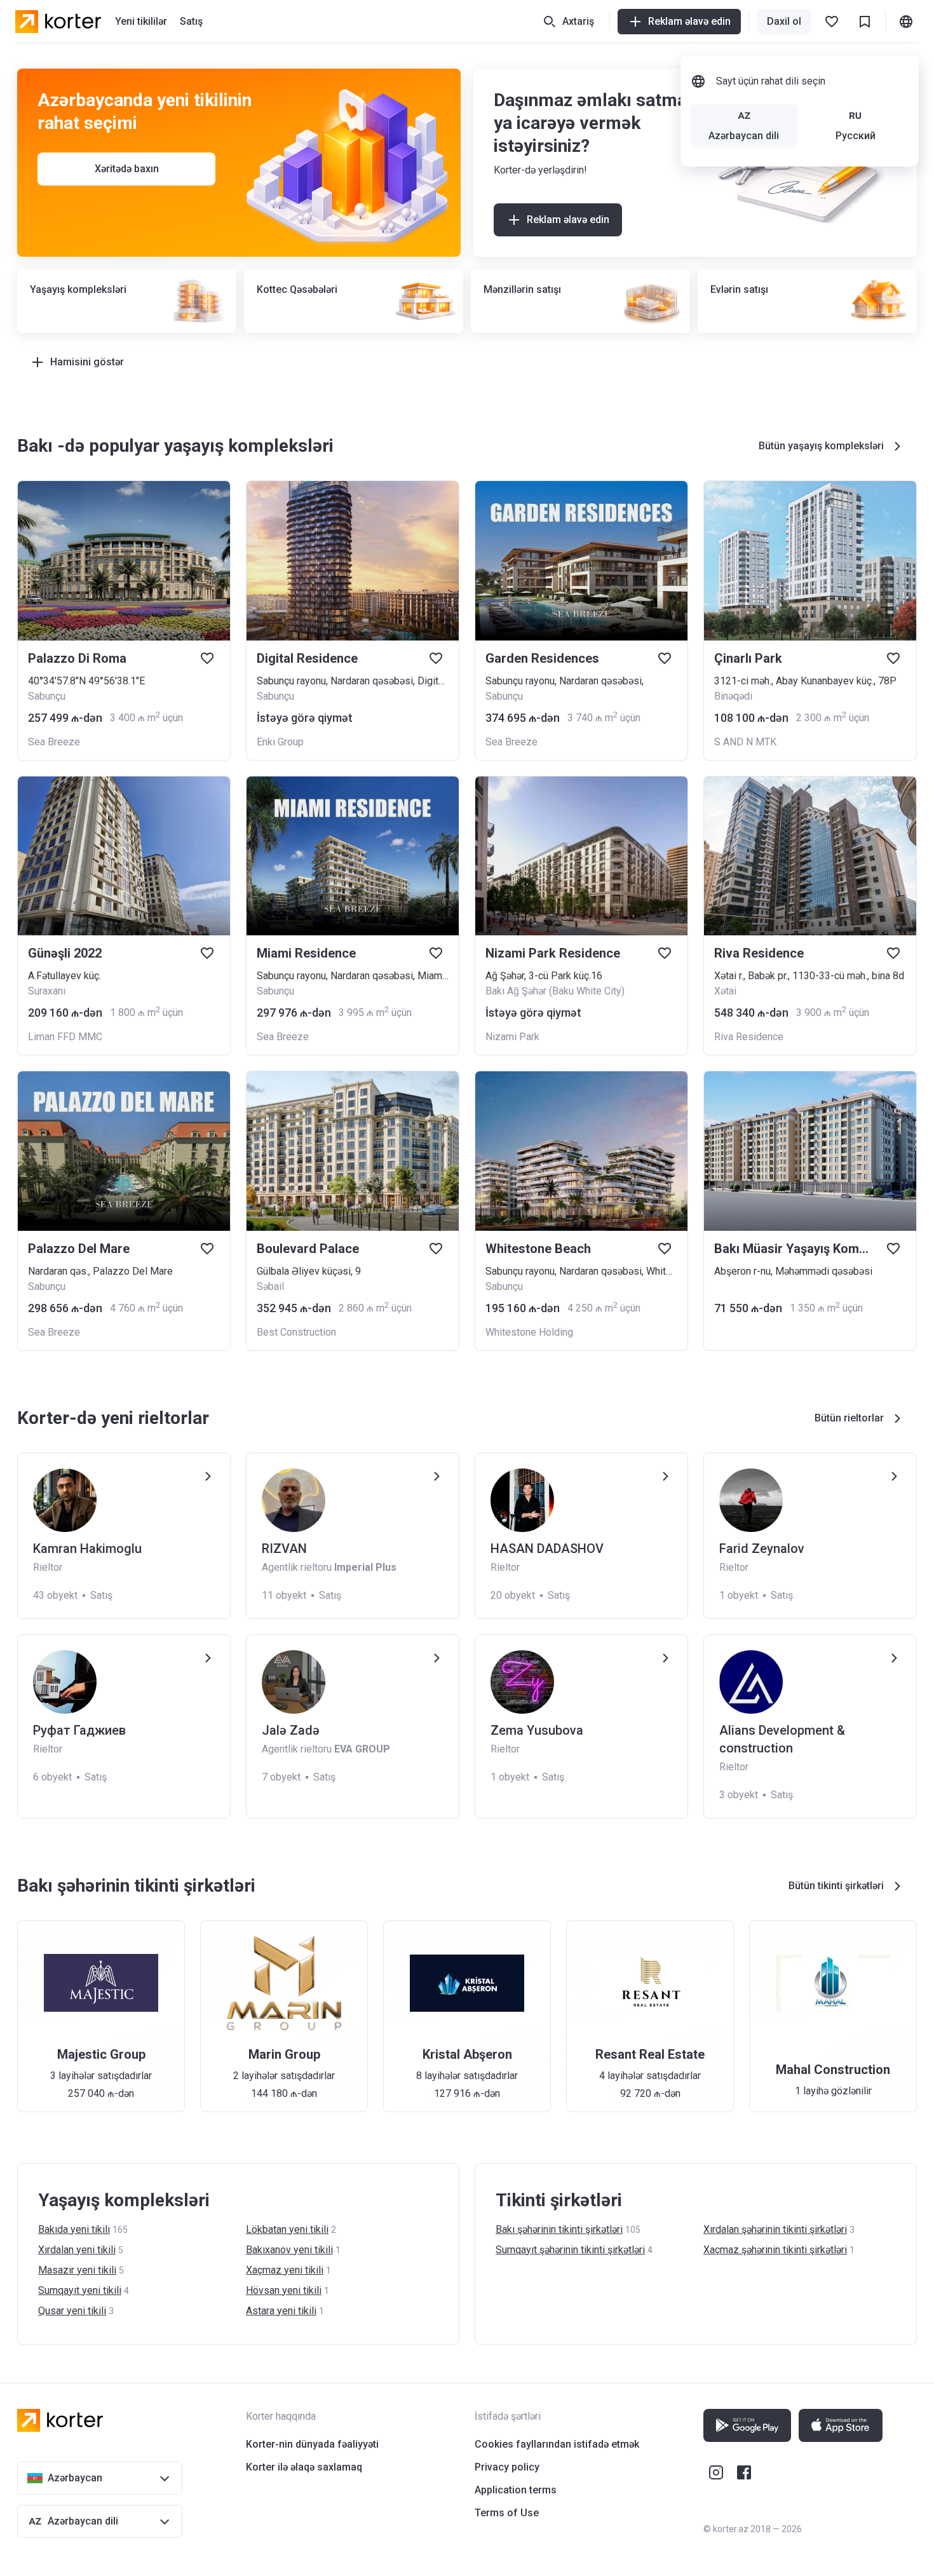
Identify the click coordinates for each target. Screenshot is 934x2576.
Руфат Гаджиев (79, 1730)
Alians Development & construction (782, 1739)
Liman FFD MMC (65, 1037)
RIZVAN (284, 1549)
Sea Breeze (54, 742)
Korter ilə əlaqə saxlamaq (304, 2467)
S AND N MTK (745, 742)
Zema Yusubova (537, 1730)
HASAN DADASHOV (547, 1549)
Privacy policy (507, 2467)
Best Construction (296, 1332)
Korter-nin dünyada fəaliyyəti (312, 2444)
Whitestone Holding (529, 1332)
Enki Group (280, 742)
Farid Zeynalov (762, 1549)
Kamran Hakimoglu (87, 1549)
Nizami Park (512, 1037)
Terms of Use (507, 2513)
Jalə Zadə (291, 1730)
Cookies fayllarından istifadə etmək (557, 2444)
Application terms (516, 2490)
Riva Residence (749, 1037)
